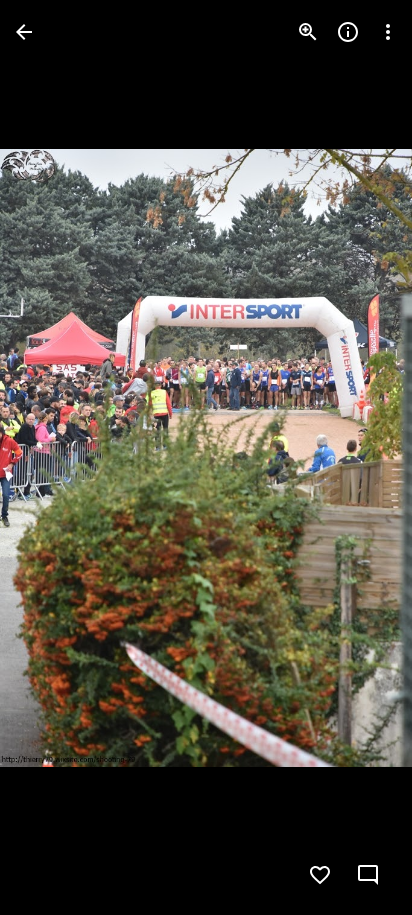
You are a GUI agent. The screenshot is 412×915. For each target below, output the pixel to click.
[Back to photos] (24, 32)
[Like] (320, 875)
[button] (56, 458)
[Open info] (348, 32)
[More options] (388, 32)
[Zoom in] (308, 32)
